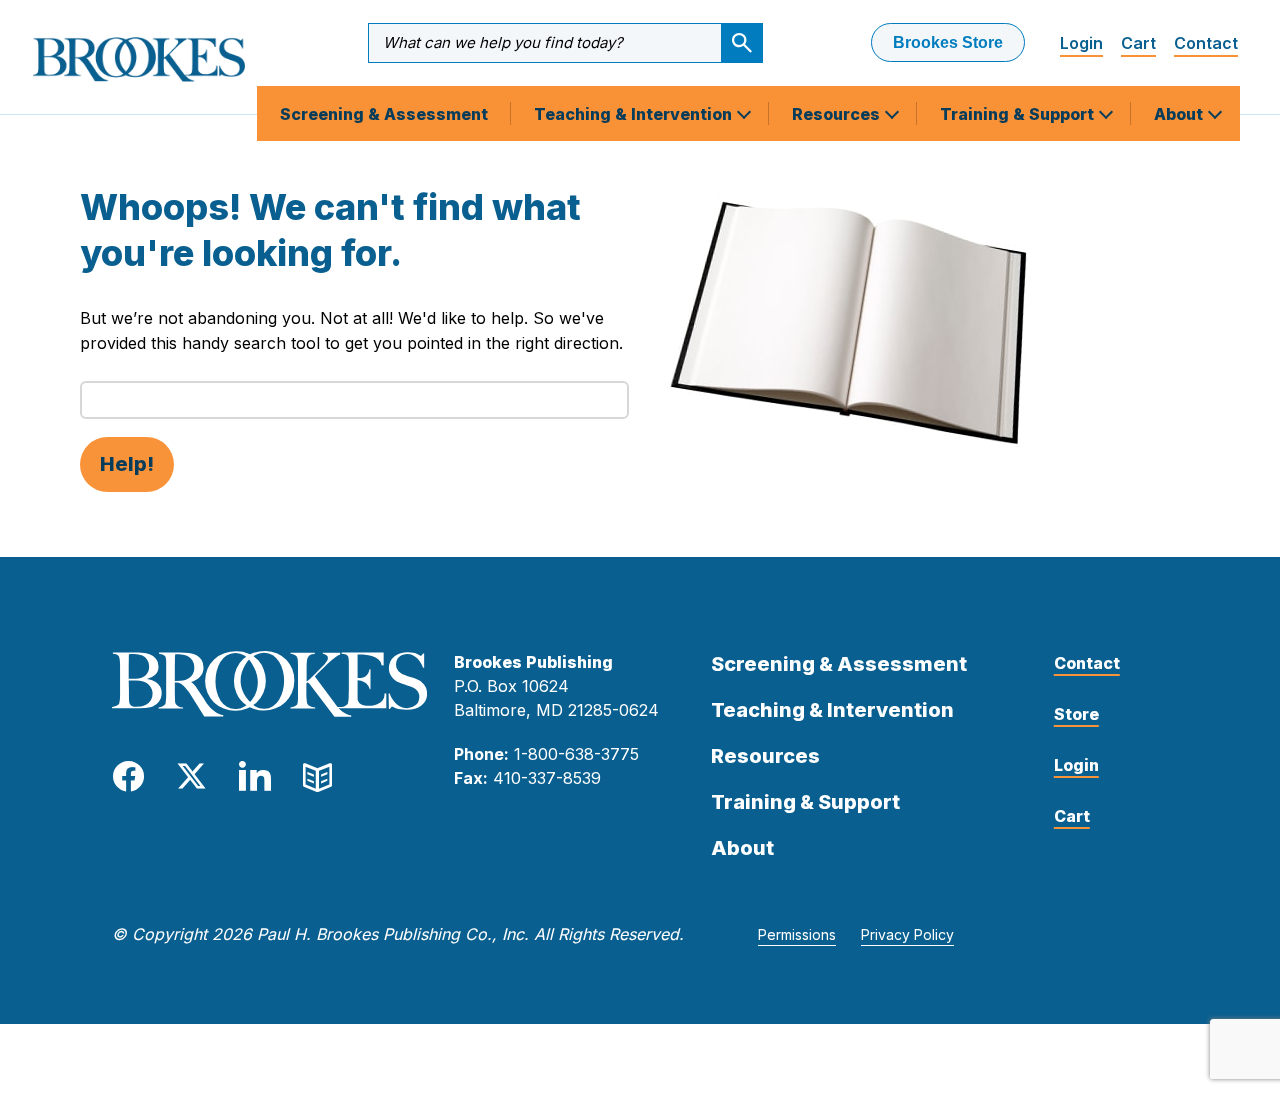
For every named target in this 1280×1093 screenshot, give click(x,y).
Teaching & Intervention (635, 114)
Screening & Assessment (384, 114)
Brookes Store (948, 42)
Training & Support (1019, 114)
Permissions (797, 934)
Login (1081, 43)
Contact (1206, 43)
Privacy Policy (907, 934)
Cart (1138, 43)
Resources (838, 114)
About (1180, 114)
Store (1076, 714)
